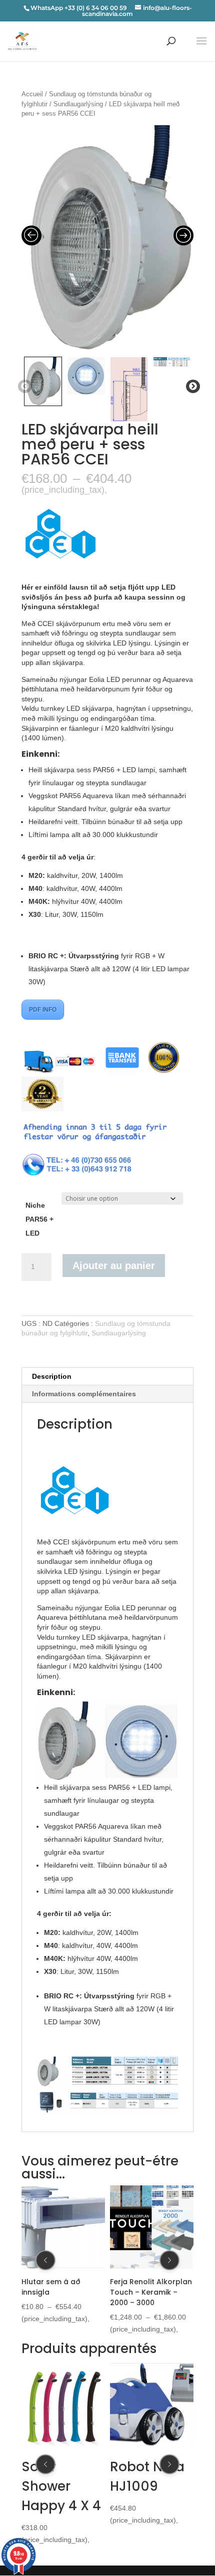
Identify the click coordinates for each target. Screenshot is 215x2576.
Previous (23, 387)
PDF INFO (43, 1010)
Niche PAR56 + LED (39, 1219)
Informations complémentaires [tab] (84, 1394)
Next (191, 387)
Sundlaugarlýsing (78, 104)
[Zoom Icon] (107, 238)
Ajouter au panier (114, 1266)
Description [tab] (52, 1376)
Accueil (32, 94)
